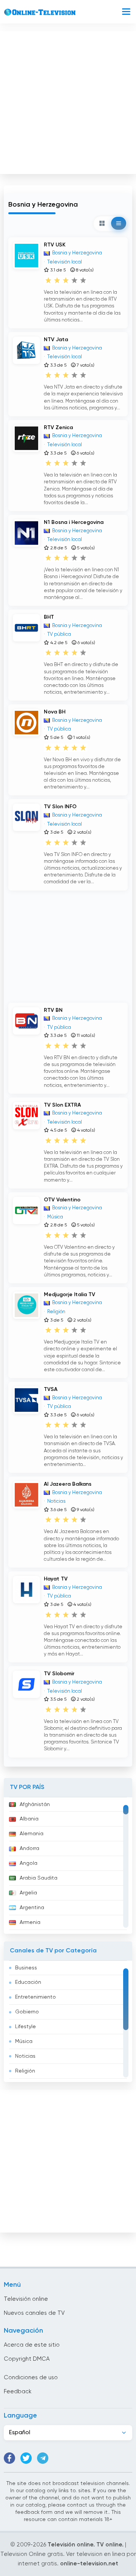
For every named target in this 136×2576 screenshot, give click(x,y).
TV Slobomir (59, 1674)
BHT (49, 617)
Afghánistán (35, 1805)
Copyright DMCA (27, 2359)
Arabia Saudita (39, 1878)
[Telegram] (43, 2458)
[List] (119, 223)
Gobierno (27, 2012)
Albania (29, 1819)
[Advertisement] (68, 101)
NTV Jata (56, 340)
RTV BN (53, 1010)
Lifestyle (25, 2027)
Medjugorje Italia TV (70, 1295)
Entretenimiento (36, 1997)
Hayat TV (56, 1579)
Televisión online (26, 2299)
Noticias (25, 2056)
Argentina (32, 1908)
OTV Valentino (62, 1200)
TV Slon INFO (60, 807)
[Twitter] (26, 2458)
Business (26, 1968)
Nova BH (55, 712)
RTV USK (55, 245)
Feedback (18, 2392)
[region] (68, 1866)
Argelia (28, 1893)
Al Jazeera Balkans (68, 1484)
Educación (28, 1982)
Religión (25, 2071)
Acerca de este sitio (32, 2345)
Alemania (32, 1834)
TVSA (51, 1389)
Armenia (30, 1922)
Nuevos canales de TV (34, 2313)
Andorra (29, 1849)
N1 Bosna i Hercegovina (74, 522)
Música (24, 2041)
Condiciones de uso (31, 2378)
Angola (29, 1863)
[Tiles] (102, 223)
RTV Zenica (58, 428)
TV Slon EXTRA (62, 1105)
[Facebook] (9, 2458)
